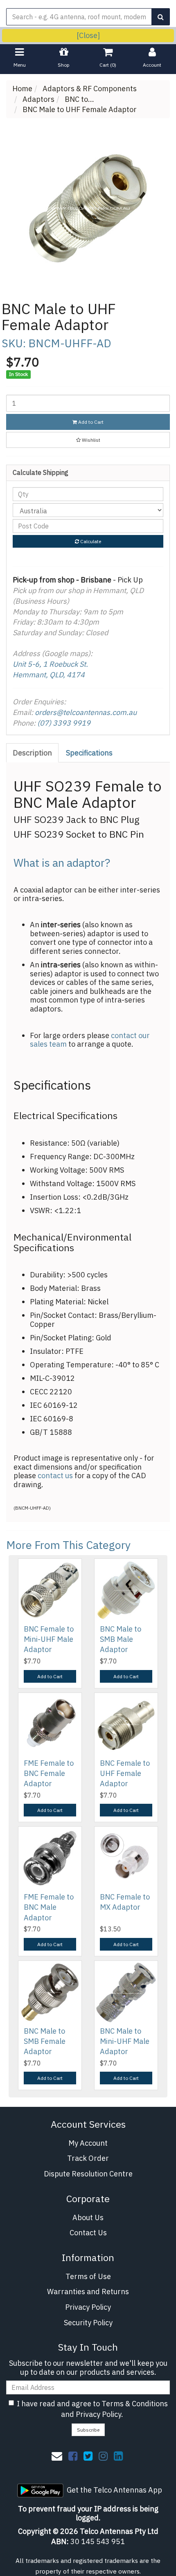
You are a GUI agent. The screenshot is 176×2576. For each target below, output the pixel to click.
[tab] (33, 753)
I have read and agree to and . (92, 2409)
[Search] (161, 17)
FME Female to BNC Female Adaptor (49, 1773)
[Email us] (57, 2456)
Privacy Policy (88, 2307)
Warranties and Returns (88, 2292)
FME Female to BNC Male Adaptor (49, 1907)
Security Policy (88, 2323)
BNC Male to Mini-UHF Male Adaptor (125, 2041)
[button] (88, 440)
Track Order (88, 2158)
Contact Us (88, 2233)
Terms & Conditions (135, 2404)
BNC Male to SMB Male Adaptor (121, 1639)
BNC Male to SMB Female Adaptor (45, 2041)
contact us (55, 1476)
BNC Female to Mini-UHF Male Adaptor (49, 1639)
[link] (73, 2456)
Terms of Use (88, 2276)
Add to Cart (90, 422)
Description (32, 753)
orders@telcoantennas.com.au (86, 712)
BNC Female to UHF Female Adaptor (125, 1773)
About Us (88, 2217)
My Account (88, 2143)
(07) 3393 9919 (64, 723)
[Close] (88, 35)
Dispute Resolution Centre (88, 2174)
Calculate (90, 541)
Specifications (89, 753)
